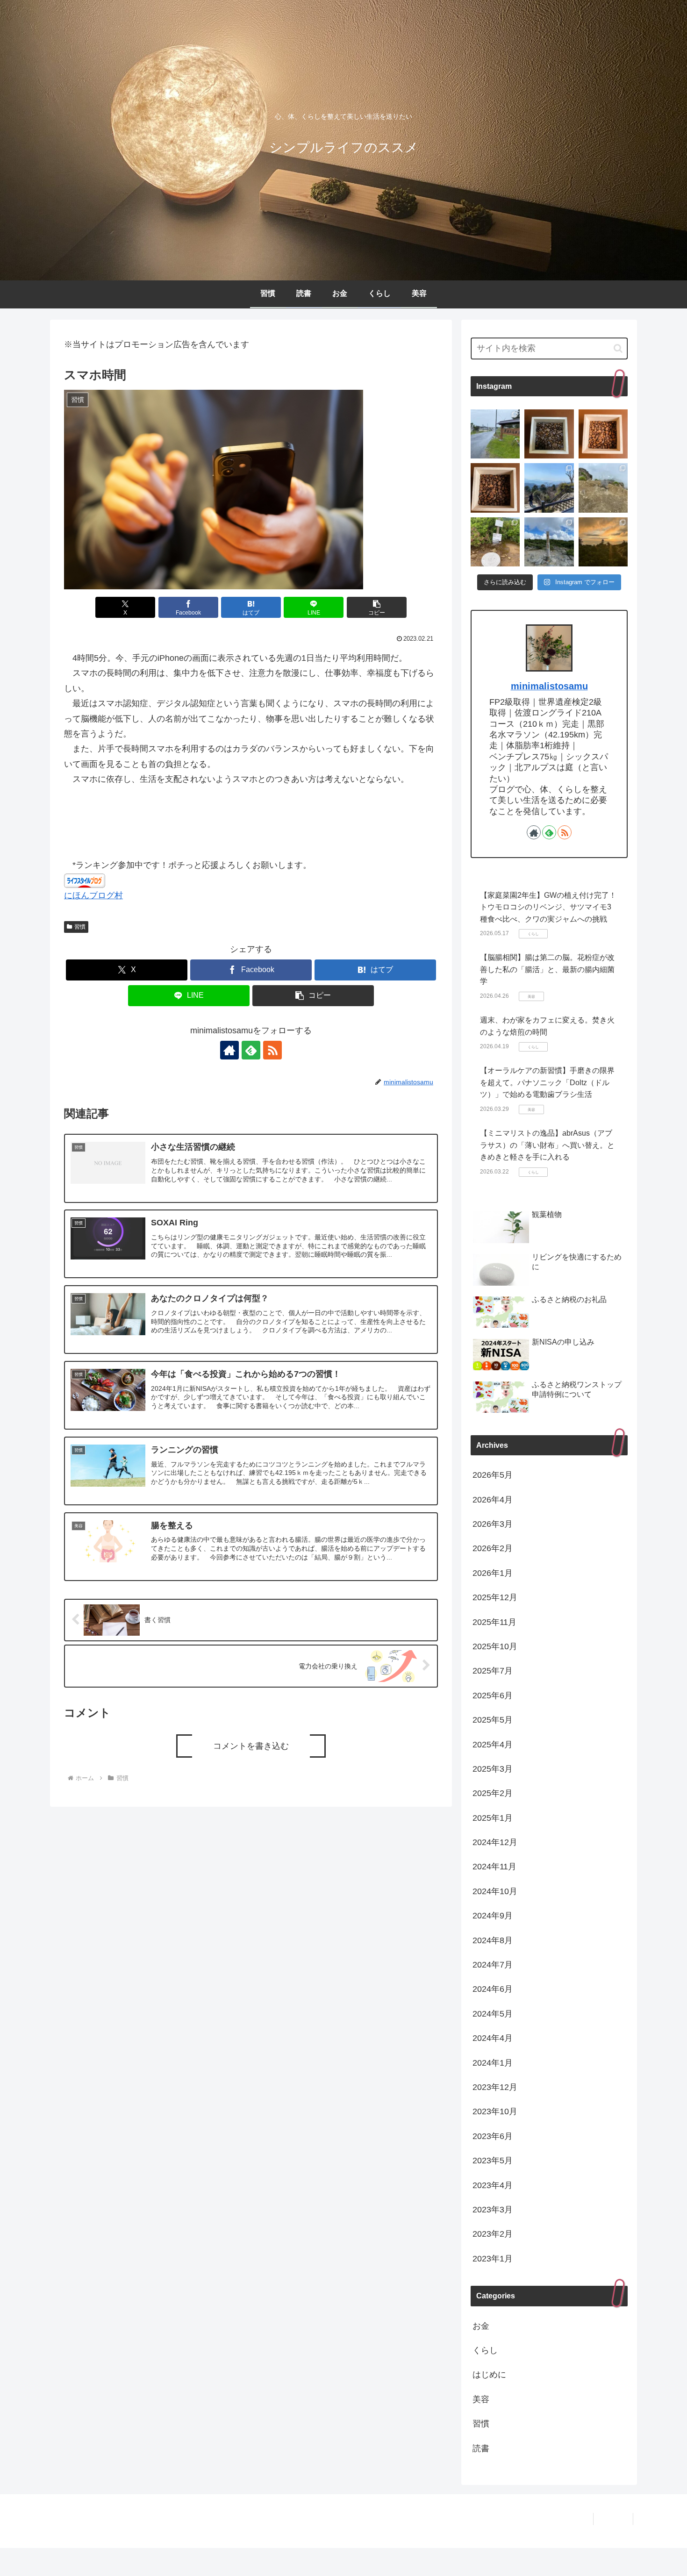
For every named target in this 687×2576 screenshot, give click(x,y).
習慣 (80, 927)
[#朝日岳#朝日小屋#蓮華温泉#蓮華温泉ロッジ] (603, 542)
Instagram (613, 2519)
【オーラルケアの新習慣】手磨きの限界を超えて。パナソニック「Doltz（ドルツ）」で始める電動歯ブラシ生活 (547, 1082)
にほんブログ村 (93, 895)
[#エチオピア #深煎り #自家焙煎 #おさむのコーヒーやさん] (549, 434)
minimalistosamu (549, 686)
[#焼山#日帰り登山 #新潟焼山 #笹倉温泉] (603, 488)
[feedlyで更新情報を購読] (251, 1050)
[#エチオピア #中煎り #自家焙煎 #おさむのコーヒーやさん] (603, 434)
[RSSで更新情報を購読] (272, 1050)
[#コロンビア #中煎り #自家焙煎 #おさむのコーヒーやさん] (495, 488)
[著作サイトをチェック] (229, 1050)
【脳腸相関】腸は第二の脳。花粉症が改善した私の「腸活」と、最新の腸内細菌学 (547, 969)
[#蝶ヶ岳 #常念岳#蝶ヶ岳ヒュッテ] (549, 542)
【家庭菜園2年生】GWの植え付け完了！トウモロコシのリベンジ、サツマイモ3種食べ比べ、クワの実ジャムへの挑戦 (548, 907)
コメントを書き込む (251, 1746)
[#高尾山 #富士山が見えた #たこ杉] (549, 488)
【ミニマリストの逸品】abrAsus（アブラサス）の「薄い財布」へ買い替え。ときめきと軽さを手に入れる (547, 1145)
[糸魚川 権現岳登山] (495, 542)
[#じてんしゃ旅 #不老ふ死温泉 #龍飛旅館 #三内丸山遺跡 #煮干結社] (495, 434)
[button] (377, 607)
